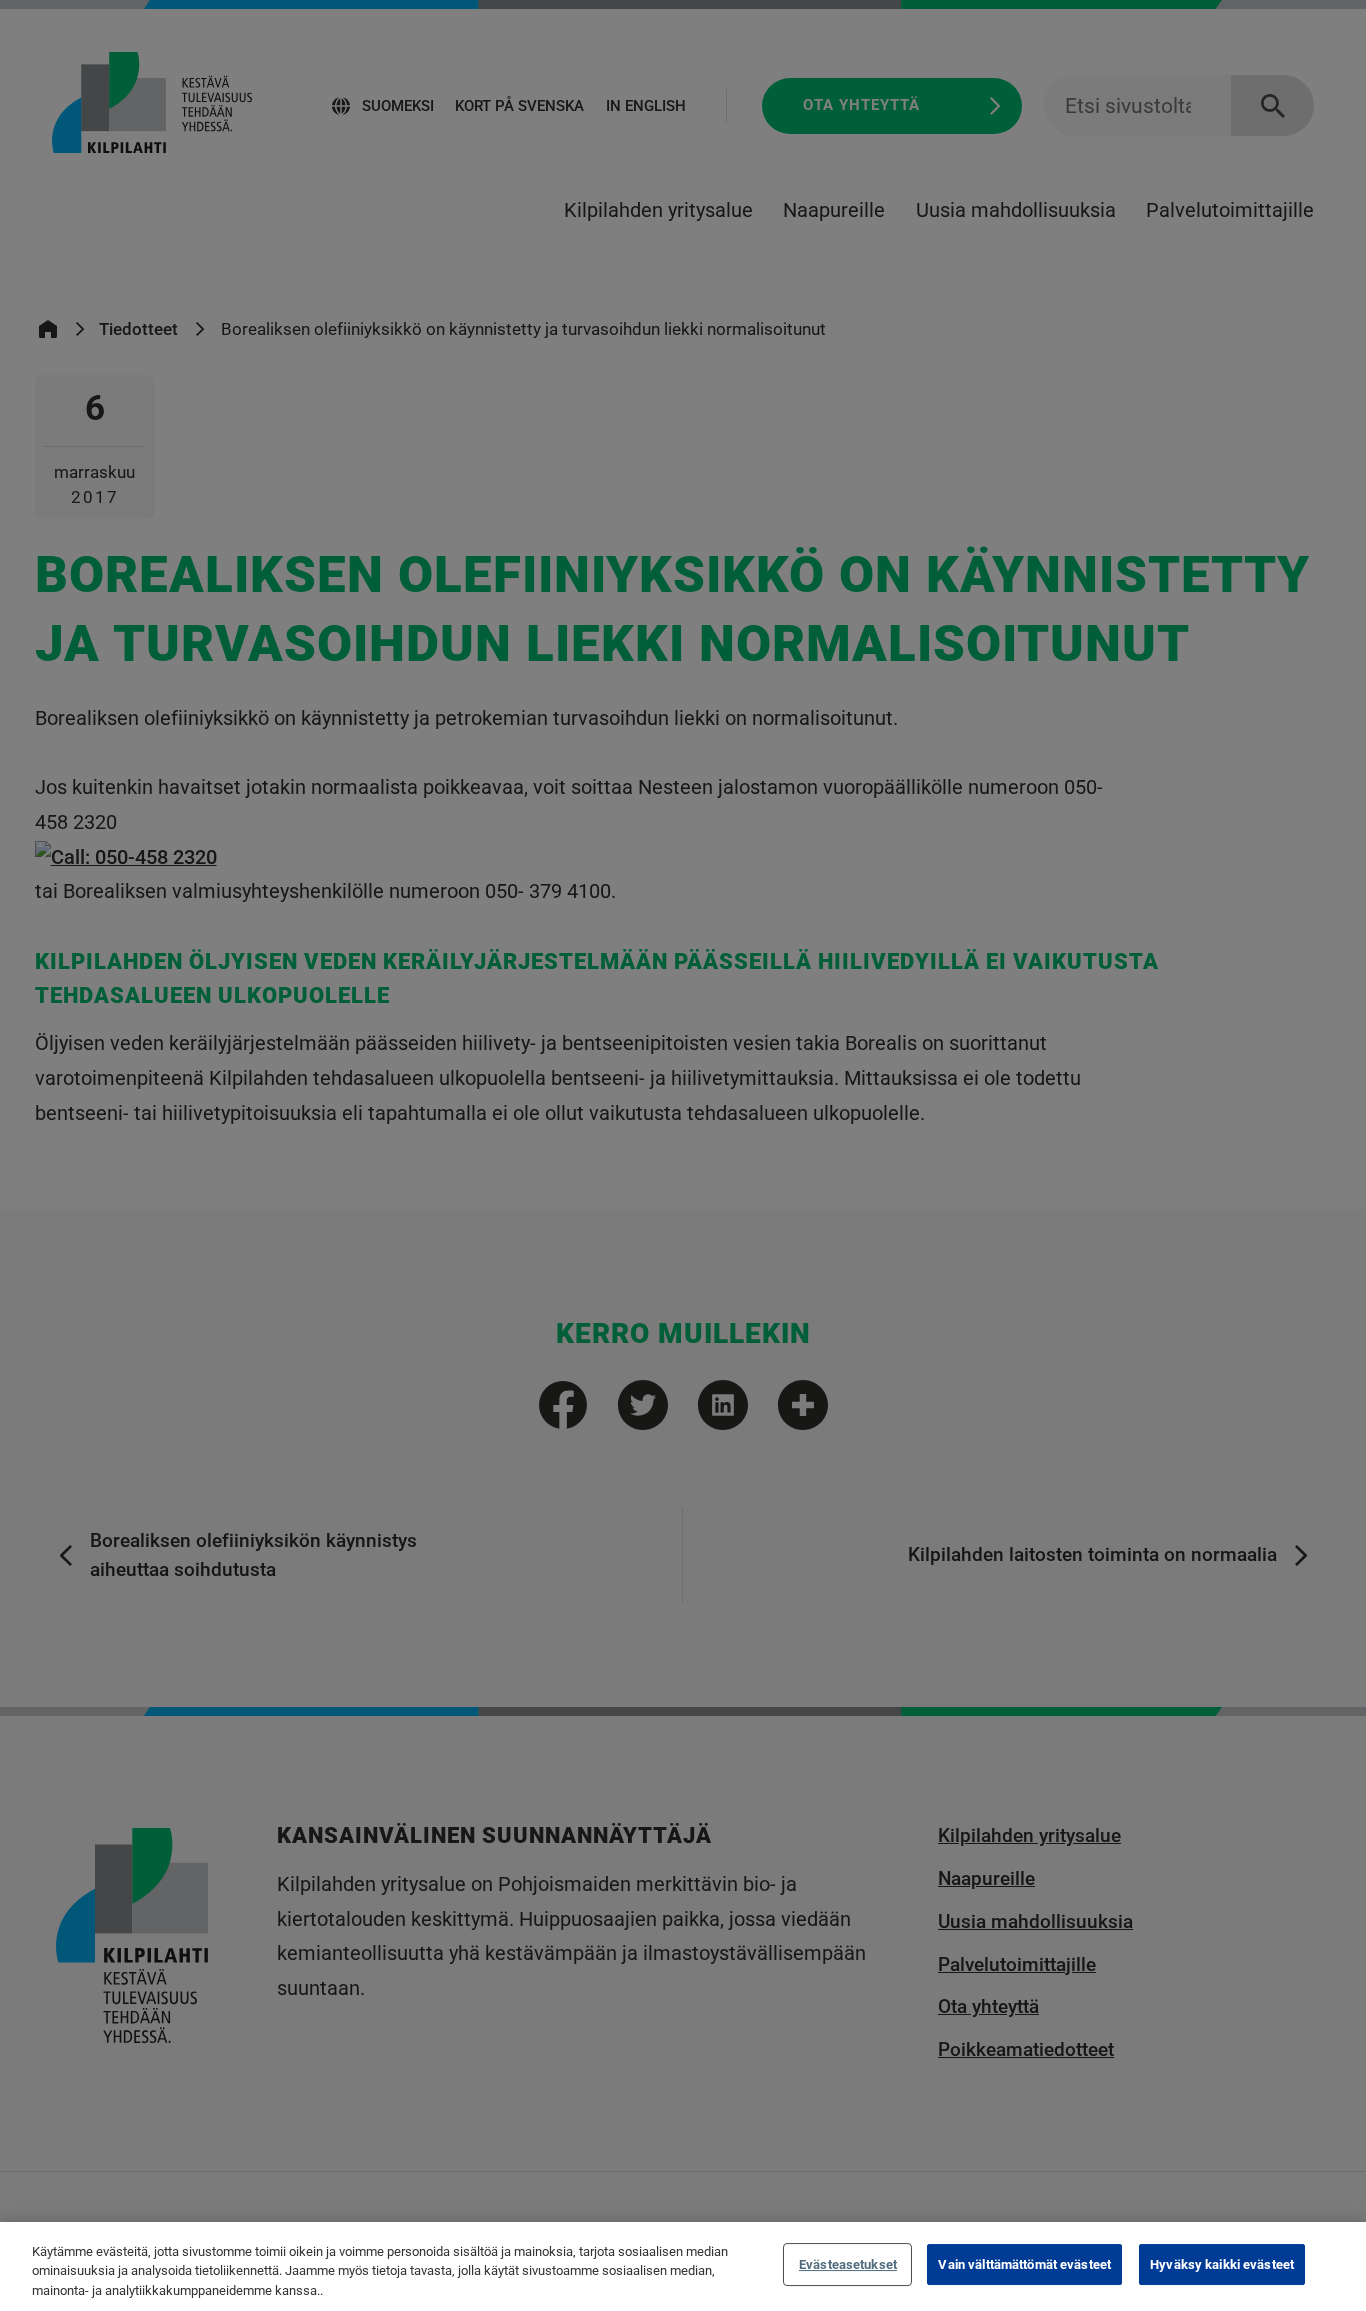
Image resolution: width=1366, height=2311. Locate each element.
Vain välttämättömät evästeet (1024, 2264)
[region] (683, 2266)
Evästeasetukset (848, 2264)
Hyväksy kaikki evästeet (1222, 2264)
